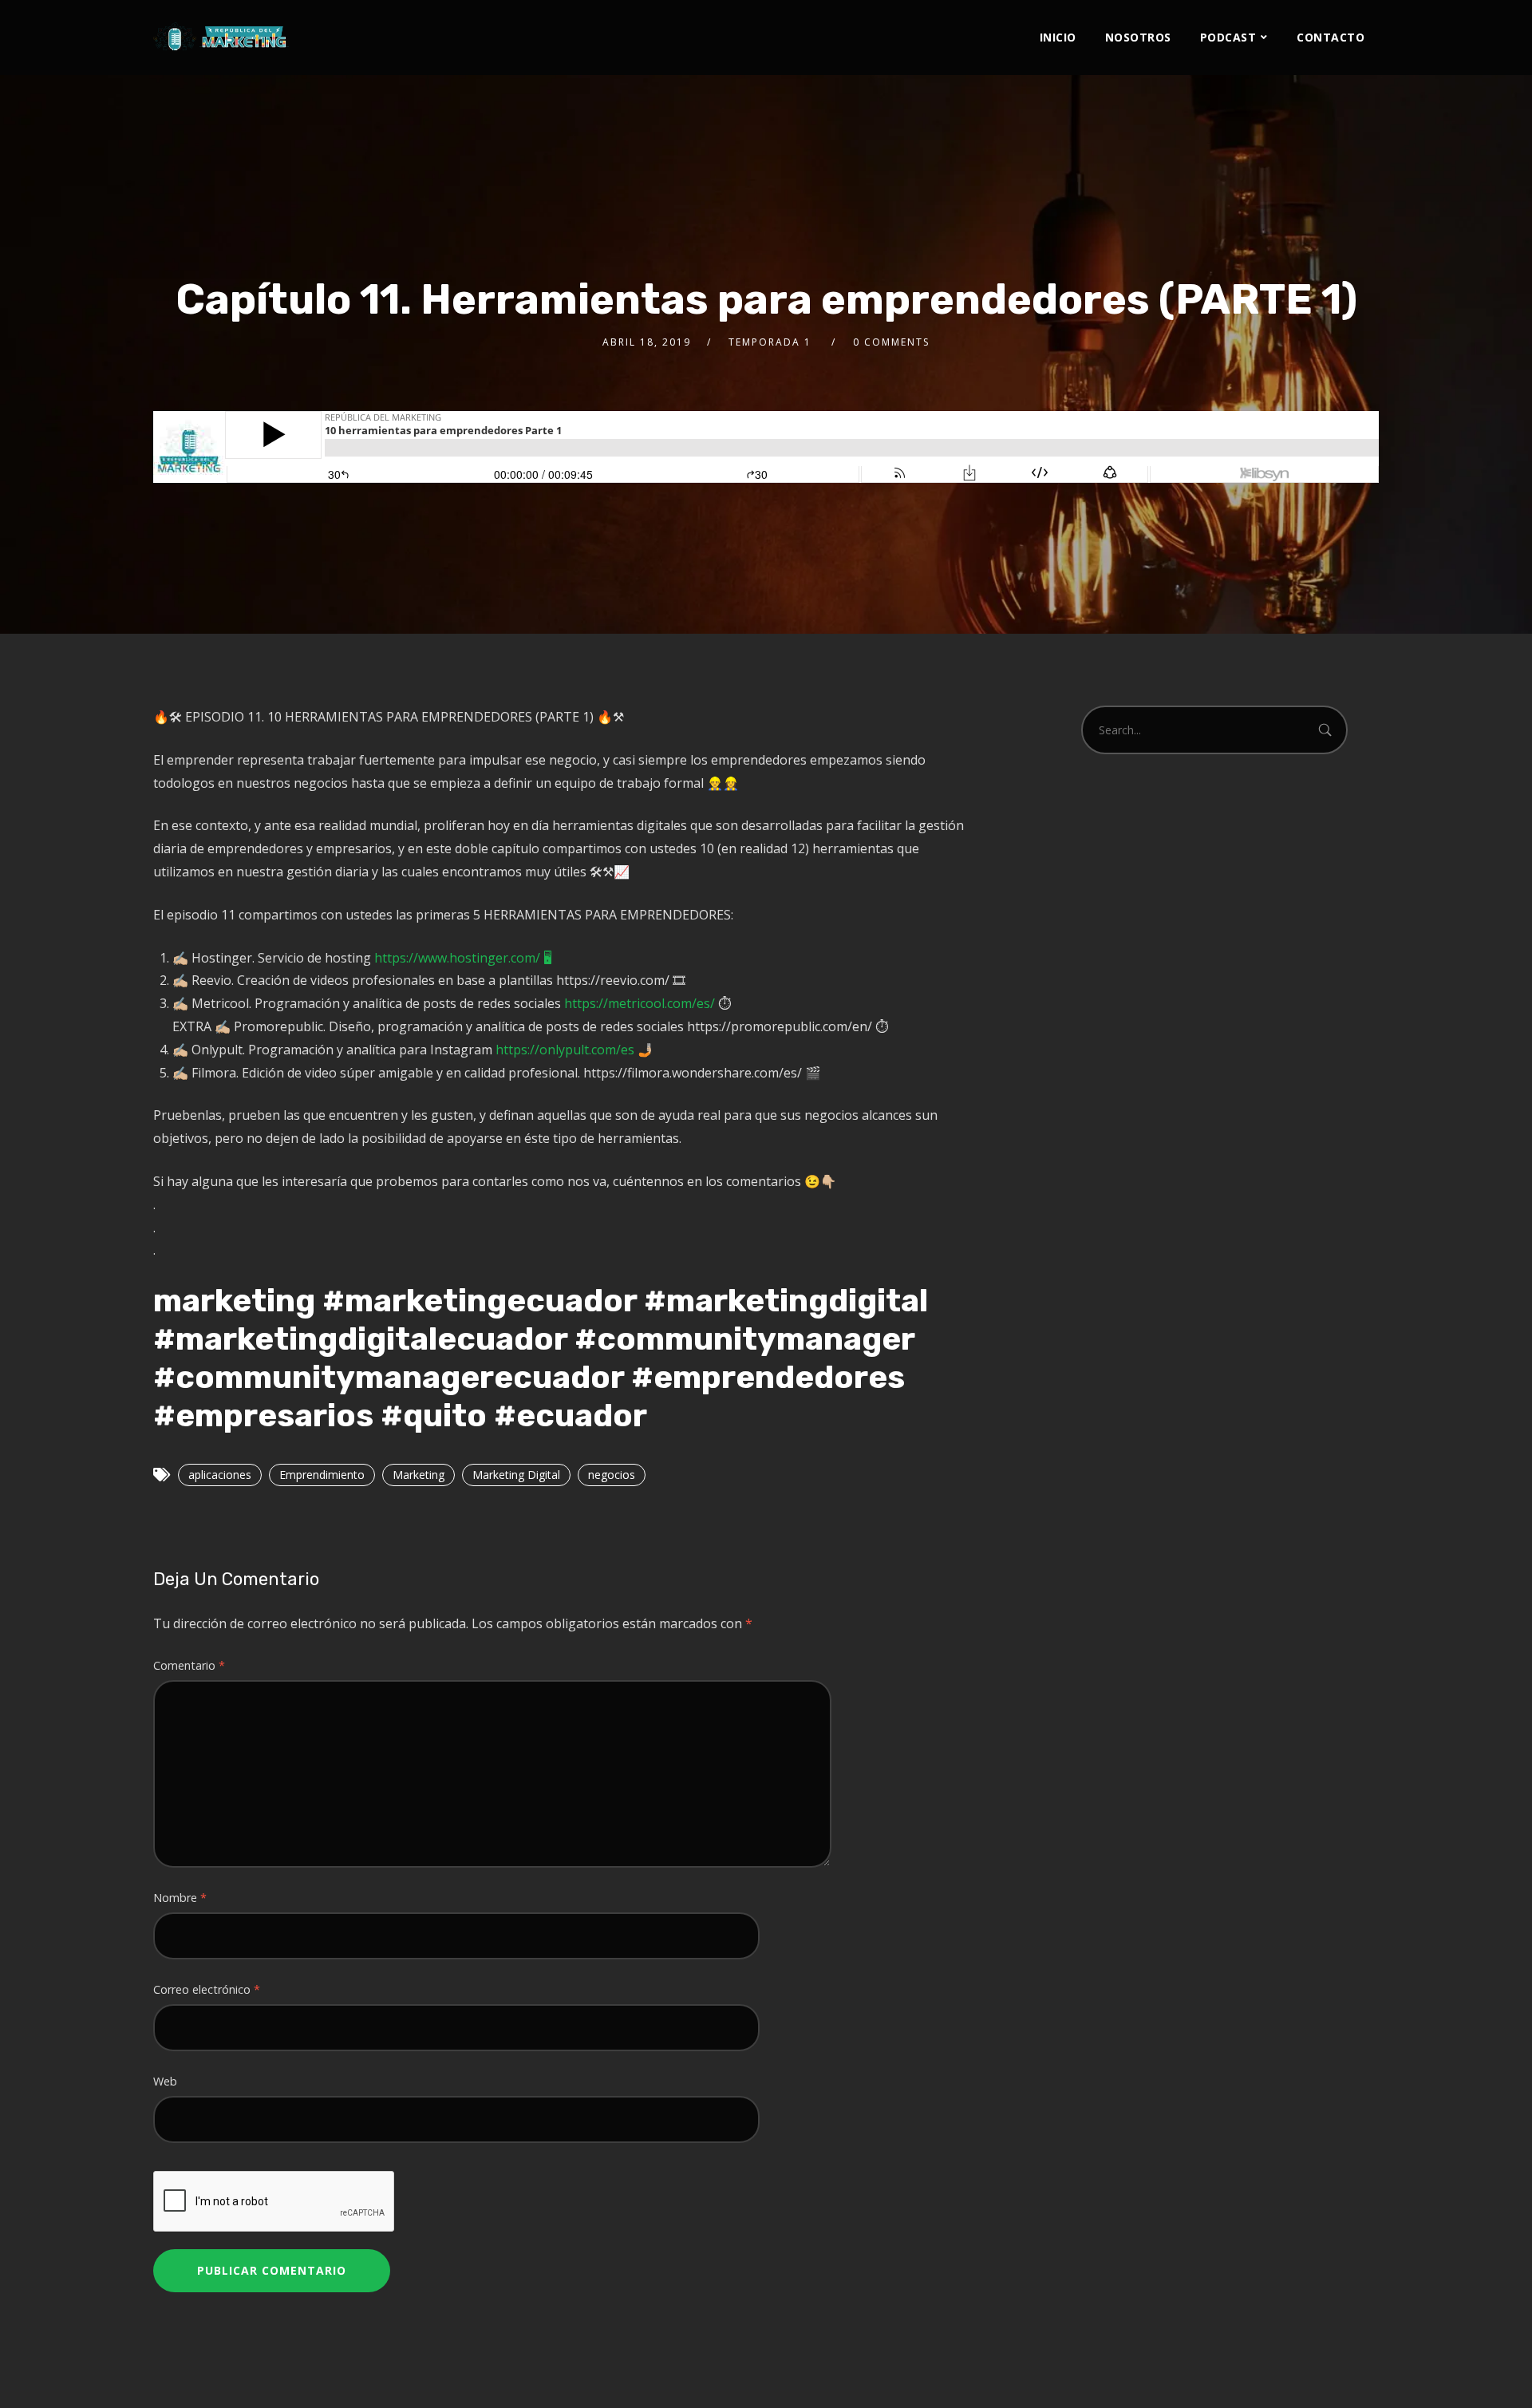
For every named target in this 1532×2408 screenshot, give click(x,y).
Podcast (1228, 37)
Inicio (1058, 37)
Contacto (1331, 37)
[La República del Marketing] (221, 36)
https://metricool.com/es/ (640, 1003)
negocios (612, 1475)
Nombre (180, 1898)
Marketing (419, 1475)
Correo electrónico (207, 1989)
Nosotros (1138, 37)
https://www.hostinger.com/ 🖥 (463, 958)
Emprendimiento (322, 1475)
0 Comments (891, 342)
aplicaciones (220, 1475)
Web (165, 2081)
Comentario (189, 1665)
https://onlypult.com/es (565, 1050)
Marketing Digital (516, 1475)
